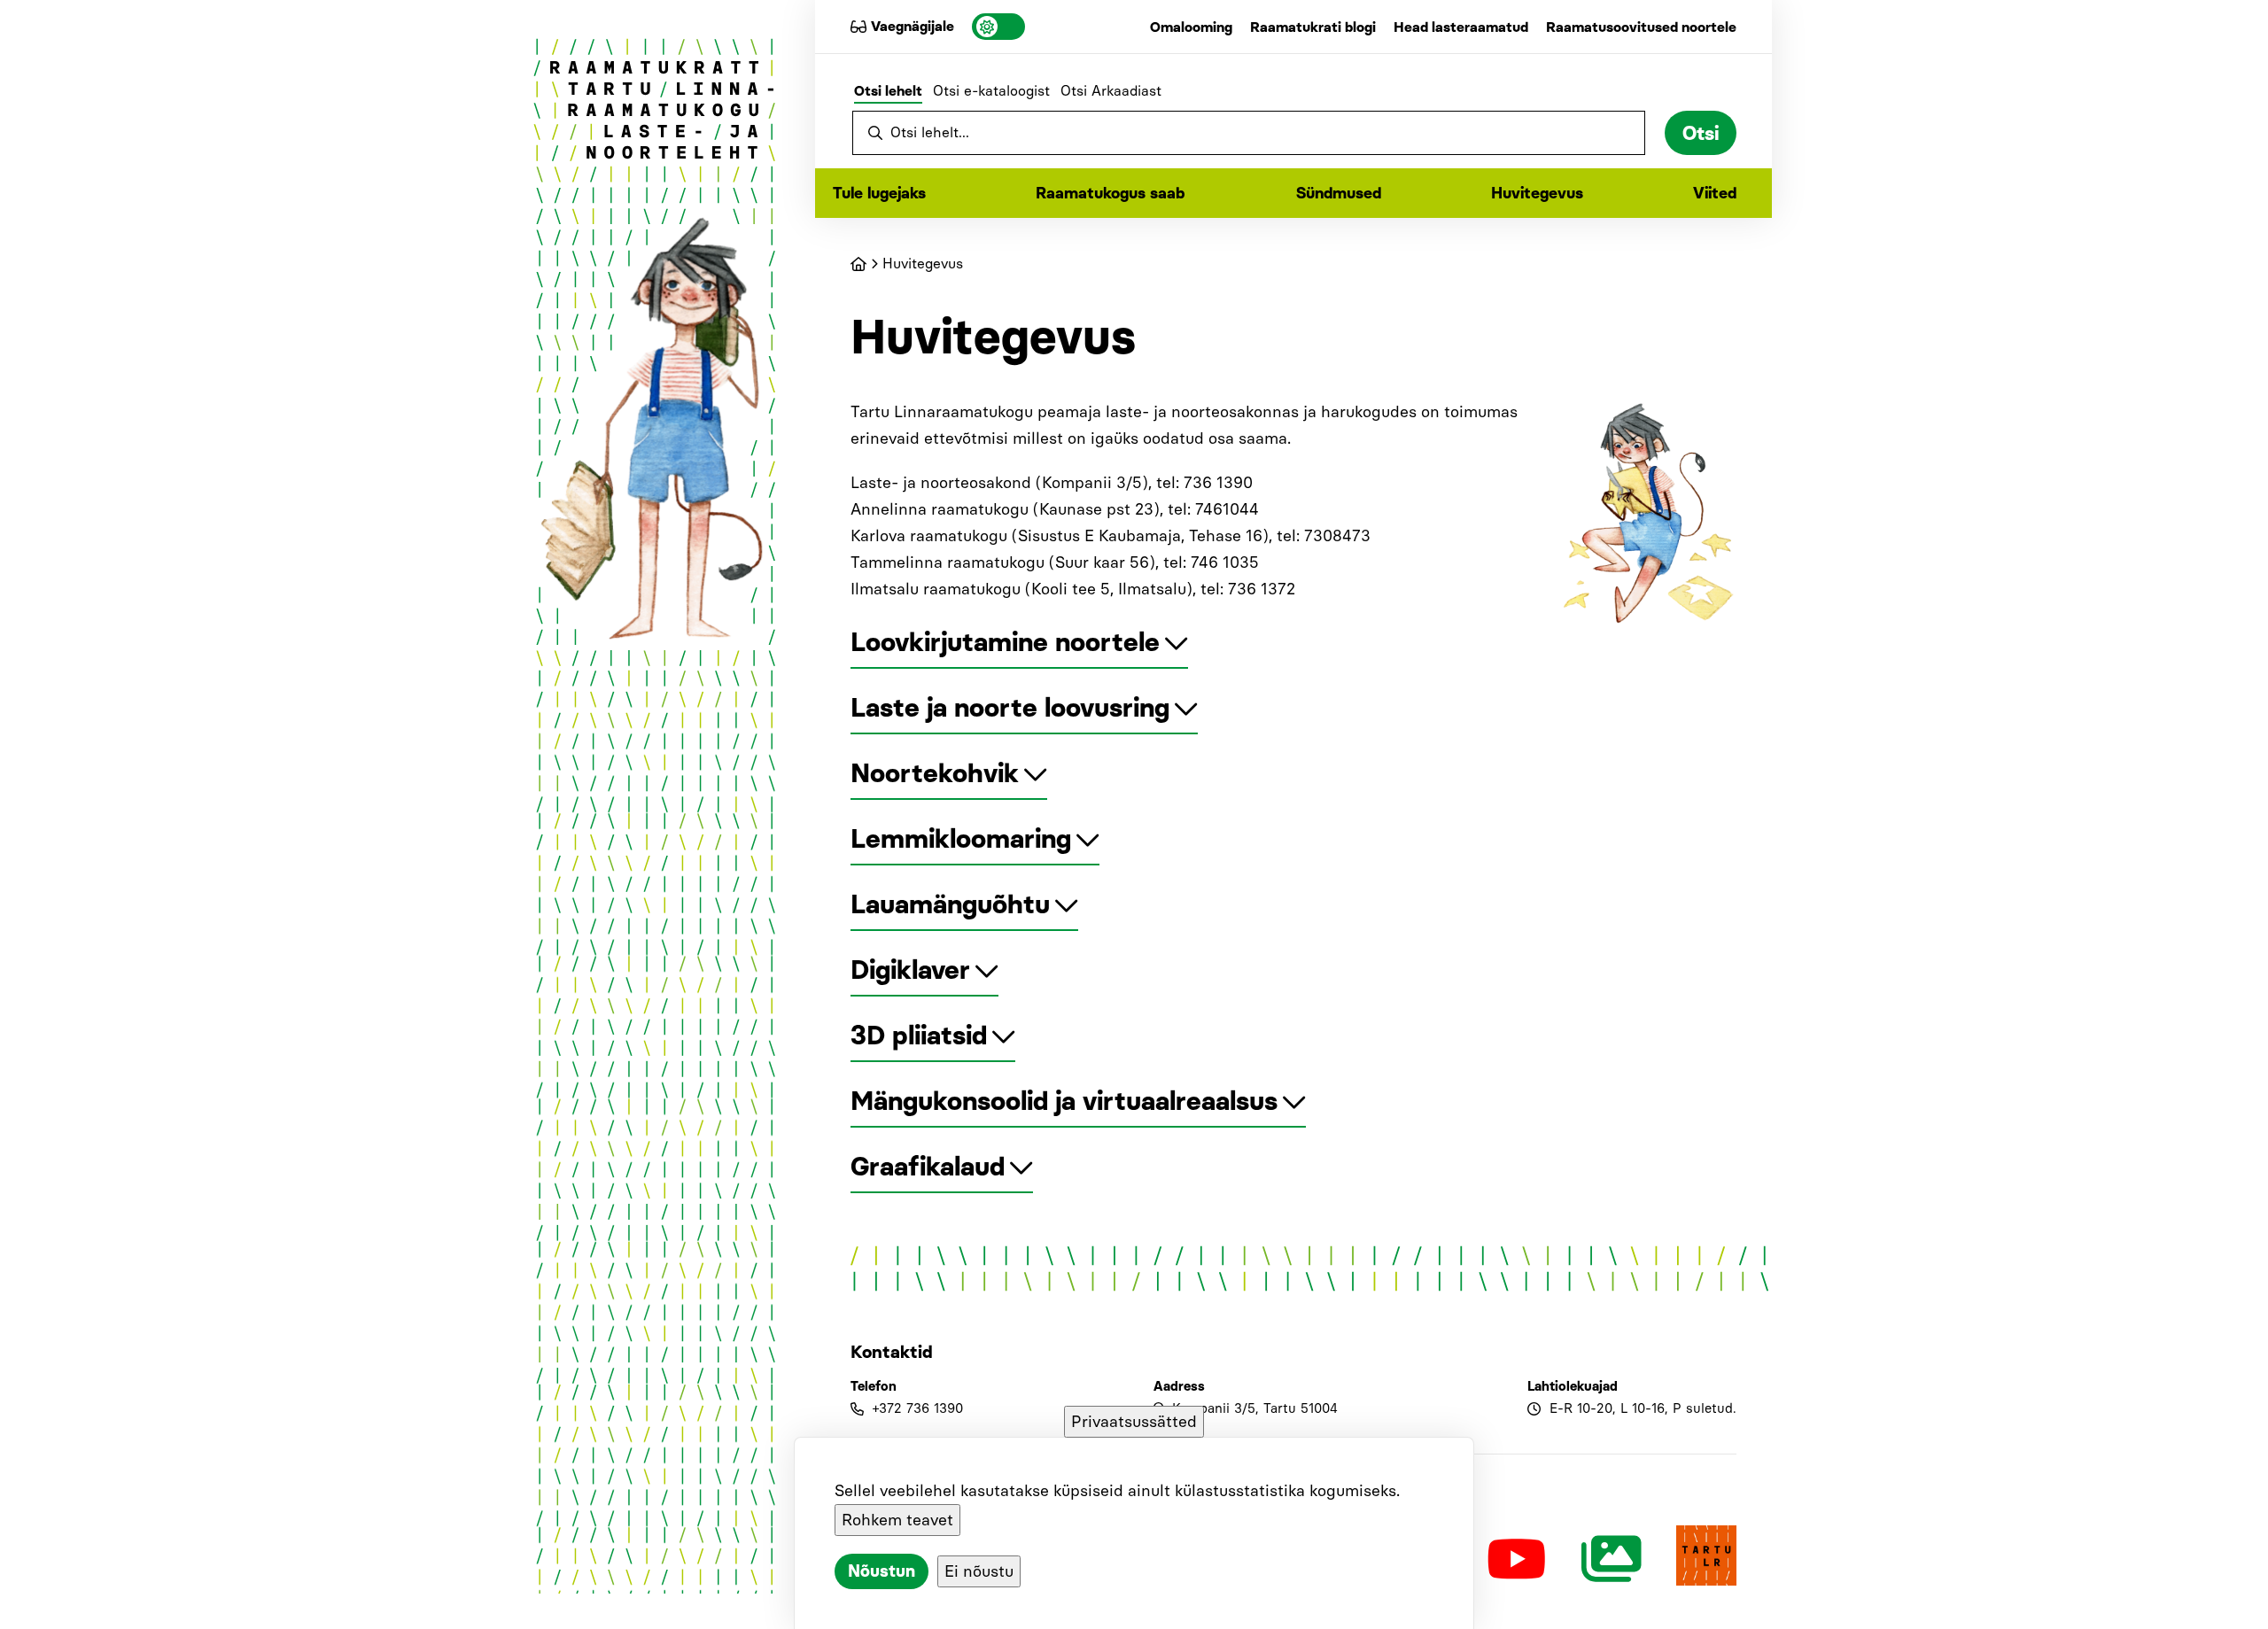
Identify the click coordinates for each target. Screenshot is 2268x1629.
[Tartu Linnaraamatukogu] (1706, 1559)
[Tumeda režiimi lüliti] (998, 27)
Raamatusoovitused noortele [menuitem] (1641, 27)
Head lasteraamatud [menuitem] (1461, 27)
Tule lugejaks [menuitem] (879, 193)
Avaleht (858, 264)
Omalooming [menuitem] (1191, 27)
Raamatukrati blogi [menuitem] (1313, 27)
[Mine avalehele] (655, 103)
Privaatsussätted (1134, 1422)
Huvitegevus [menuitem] (1537, 193)
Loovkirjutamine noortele (1005, 642)
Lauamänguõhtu (950, 904)
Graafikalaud (928, 1166)
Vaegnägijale (913, 26)
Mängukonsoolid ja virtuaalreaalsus (1064, 1101)
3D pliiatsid (919, 1035)
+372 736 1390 (918, 1408)
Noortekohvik (935, 773)
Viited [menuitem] (1715, 193)
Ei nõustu (979, 1571)
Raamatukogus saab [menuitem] (1111, 193)
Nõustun (882, 1571)
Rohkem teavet (897, 1520)
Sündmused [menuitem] (1339, 193)
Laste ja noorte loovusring (1010, 707)
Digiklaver (910, 970)
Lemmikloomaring (961, 838)
